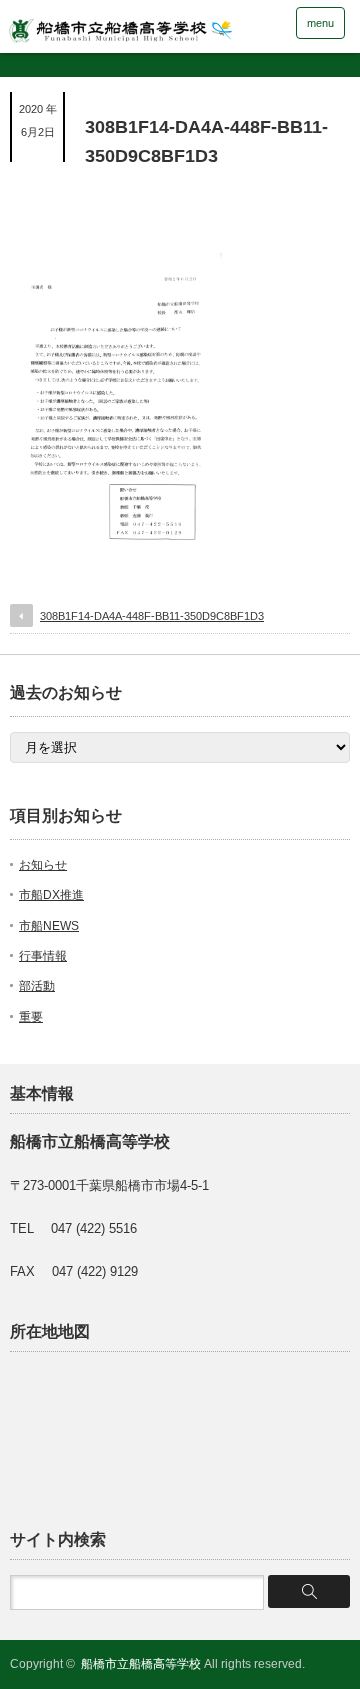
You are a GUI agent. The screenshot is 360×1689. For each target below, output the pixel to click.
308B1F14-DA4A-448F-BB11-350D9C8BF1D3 (152, 616)
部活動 (37, 986)
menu (320, 23)
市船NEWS (49, 926)
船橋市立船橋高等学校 (141, 1664)
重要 (31, 1017)
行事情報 (43, 956)
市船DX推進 (51, 895)
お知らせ (43, 865)
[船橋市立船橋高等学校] (149, 25)
